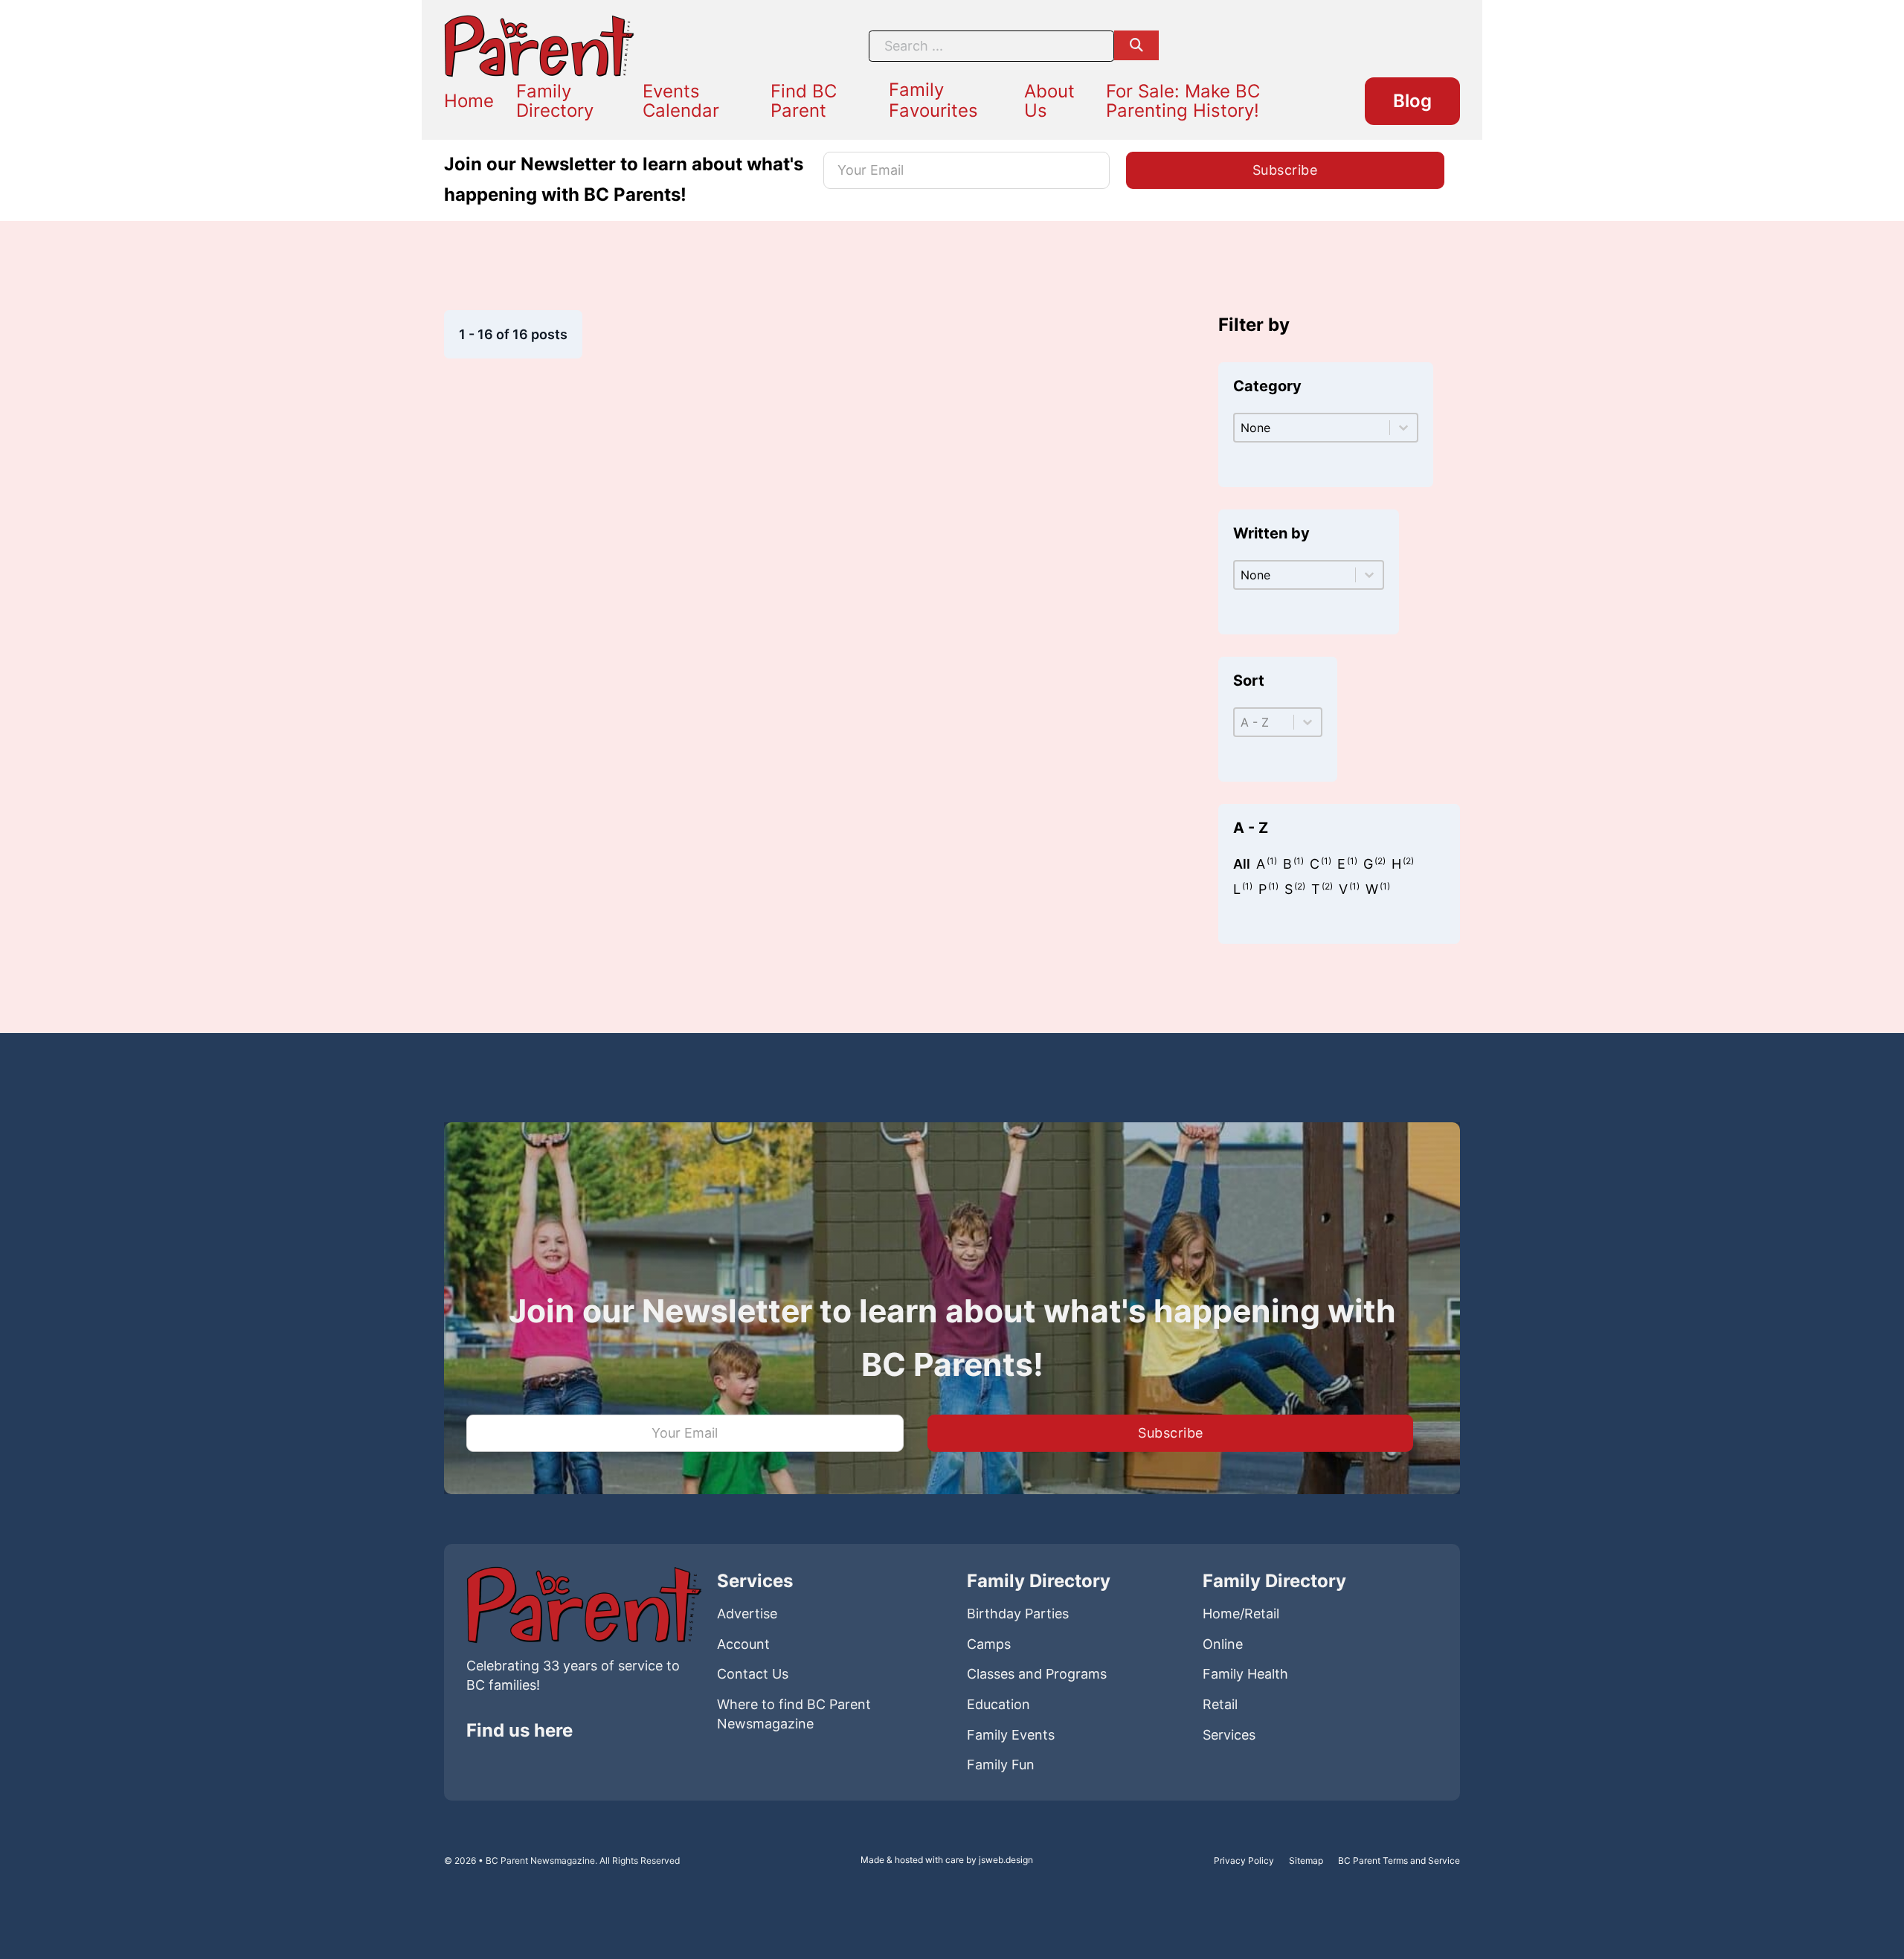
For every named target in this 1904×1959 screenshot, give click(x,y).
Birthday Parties (1018, 1614)
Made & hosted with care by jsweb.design (947, 1860)
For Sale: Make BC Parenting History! (1183, 101)
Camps (989, 1644)
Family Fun (1001, 1765)
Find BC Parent (804, 101)
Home (469, 101)
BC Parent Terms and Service (1399, 1860)
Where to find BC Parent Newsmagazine (794, 1714)
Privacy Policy (1244, 1860)
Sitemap (1306, 1860)
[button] (1242, 864)
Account (743, 1644)
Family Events (1011, 1735)
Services (1229, 1735)
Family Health (1245, 1674)
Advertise (747, 1614)
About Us (1049, 101)
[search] (1136, 45)
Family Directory (555, 101)
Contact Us (753, 1674)
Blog (1412, 101)
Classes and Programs (1037, 1674)
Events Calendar (681, 101)
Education (998, 1704)
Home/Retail (1241, 1614)
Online (1223, 1644)
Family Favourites (933, 100)
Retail (1220, 1704)
